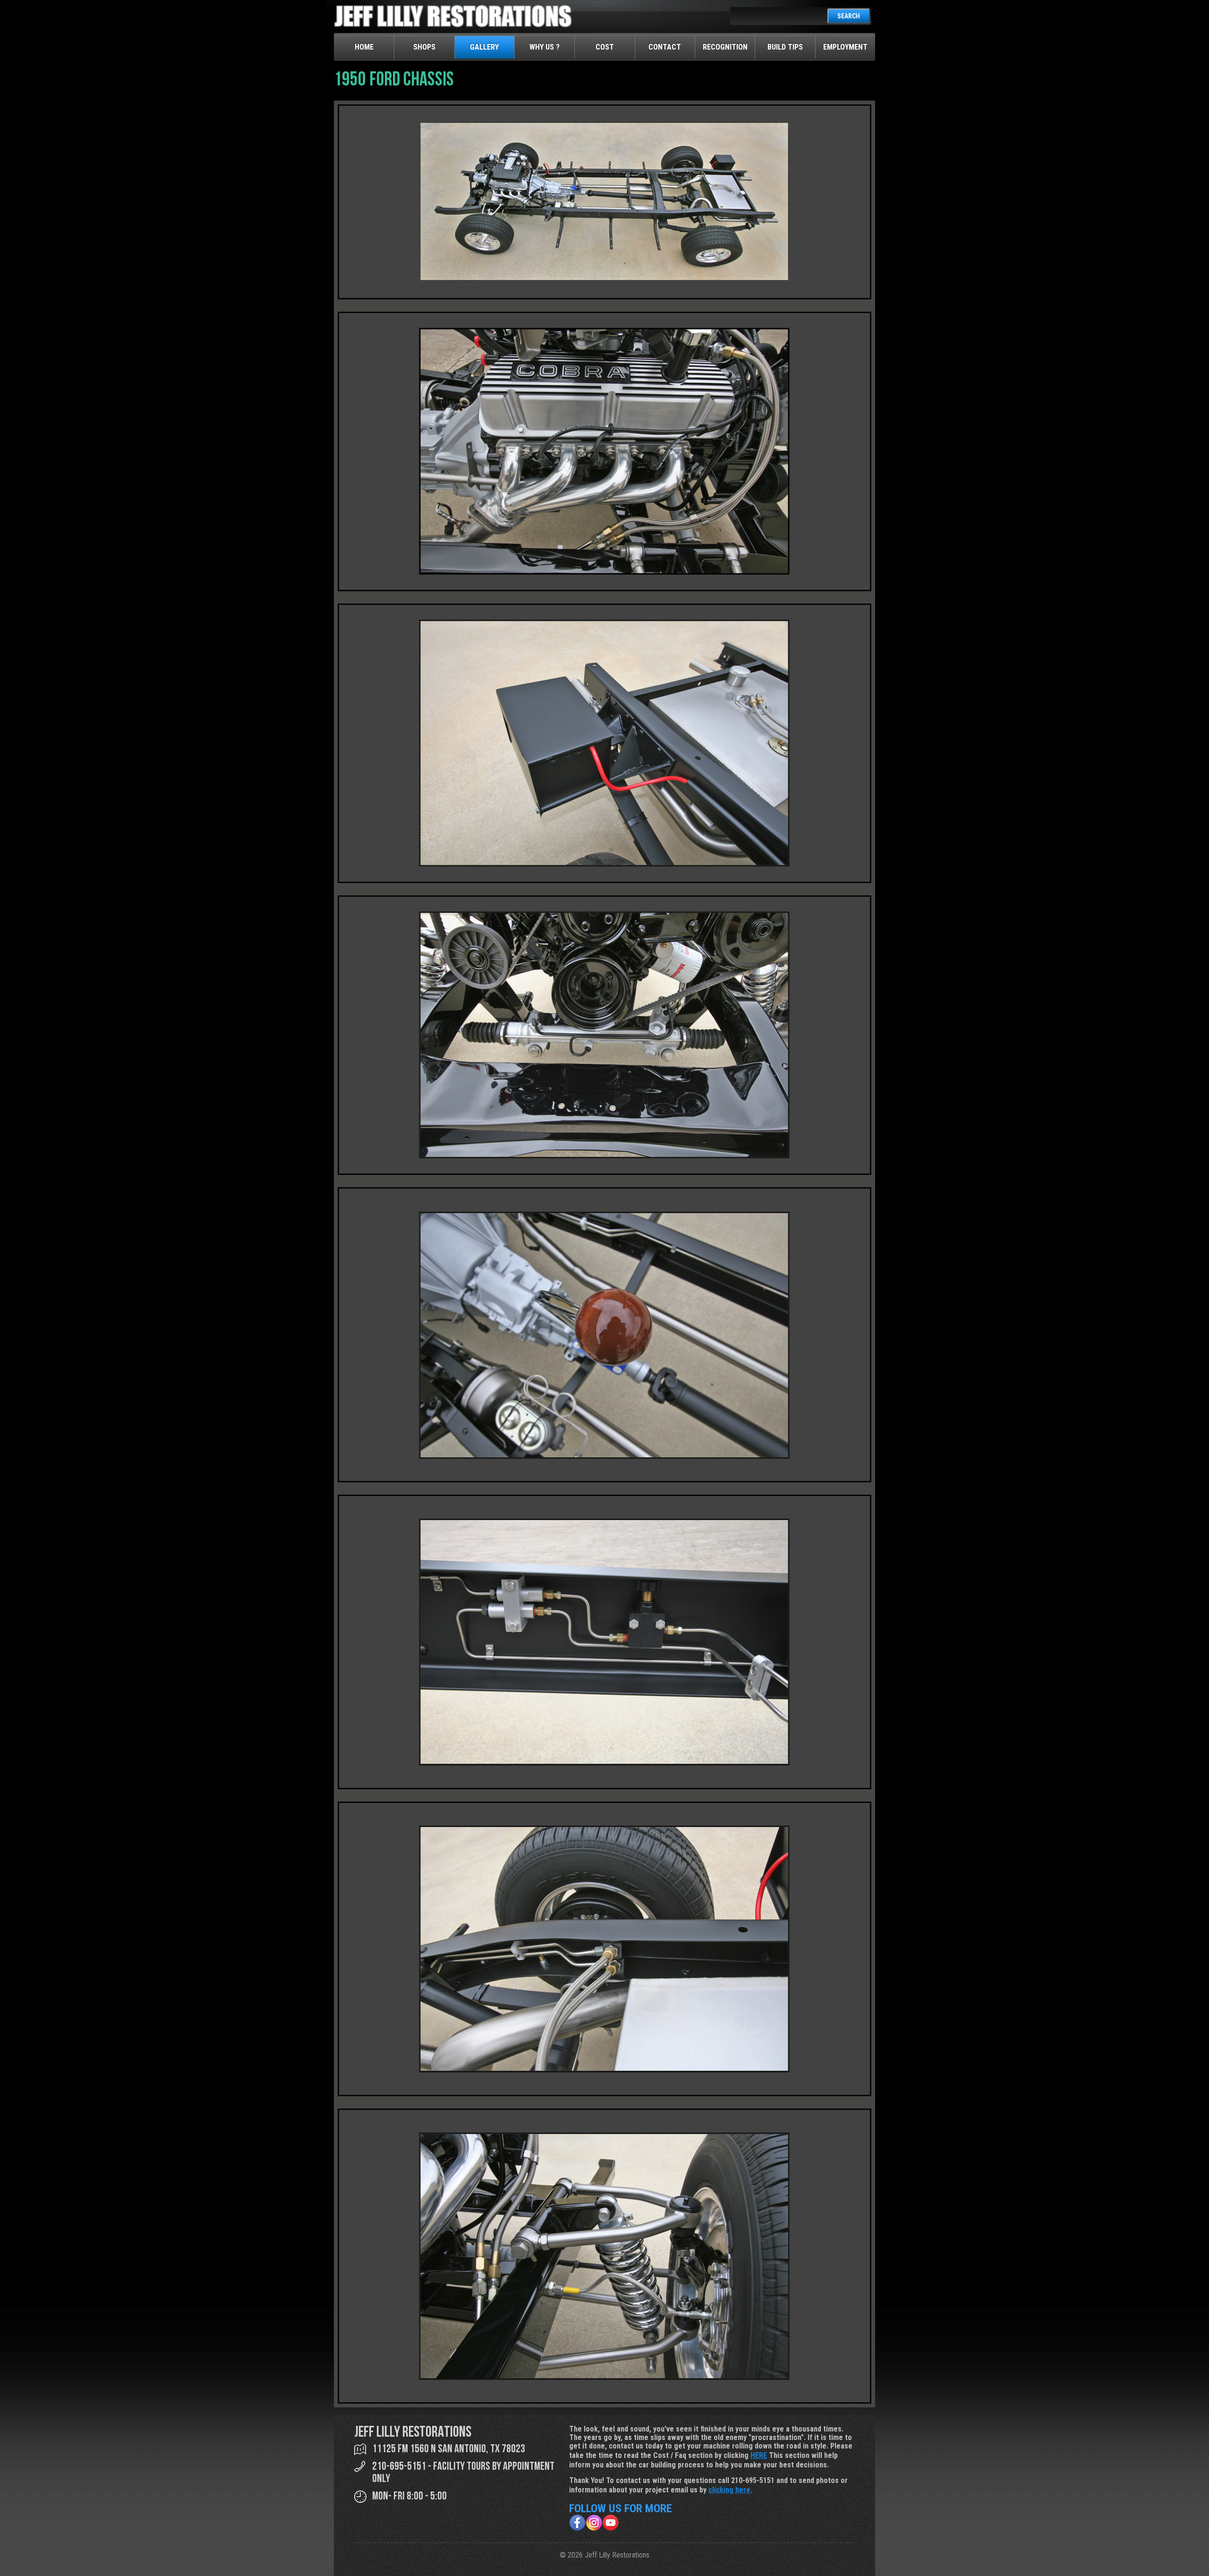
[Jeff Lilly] (453, 25)
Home (364, 47)
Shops (424, 47)
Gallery (484, 47)
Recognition (725, 47)
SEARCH (849, 16)
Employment (845, 47)
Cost (605, 47)
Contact (665, 47)
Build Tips (785, 47)
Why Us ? (545, 47)
